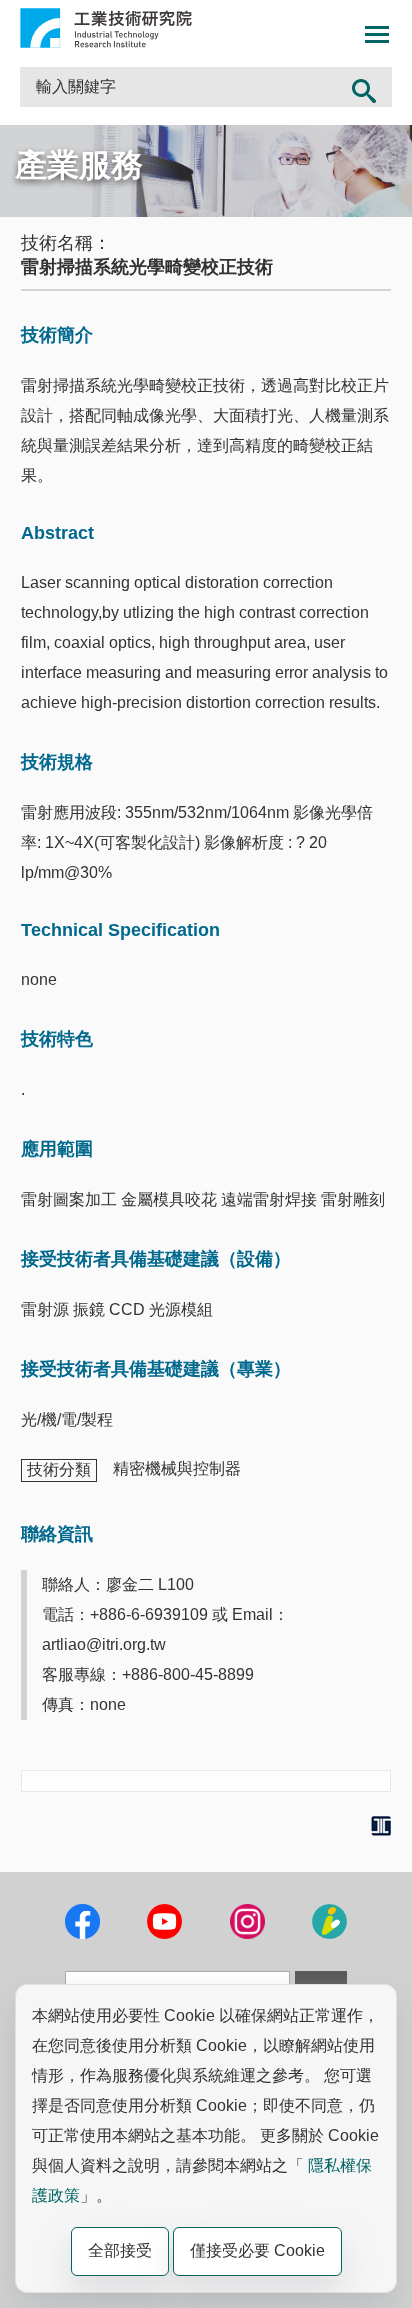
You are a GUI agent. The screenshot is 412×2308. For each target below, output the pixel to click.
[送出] (364, 87)
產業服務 (79, 165)
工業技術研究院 (106, 28)
